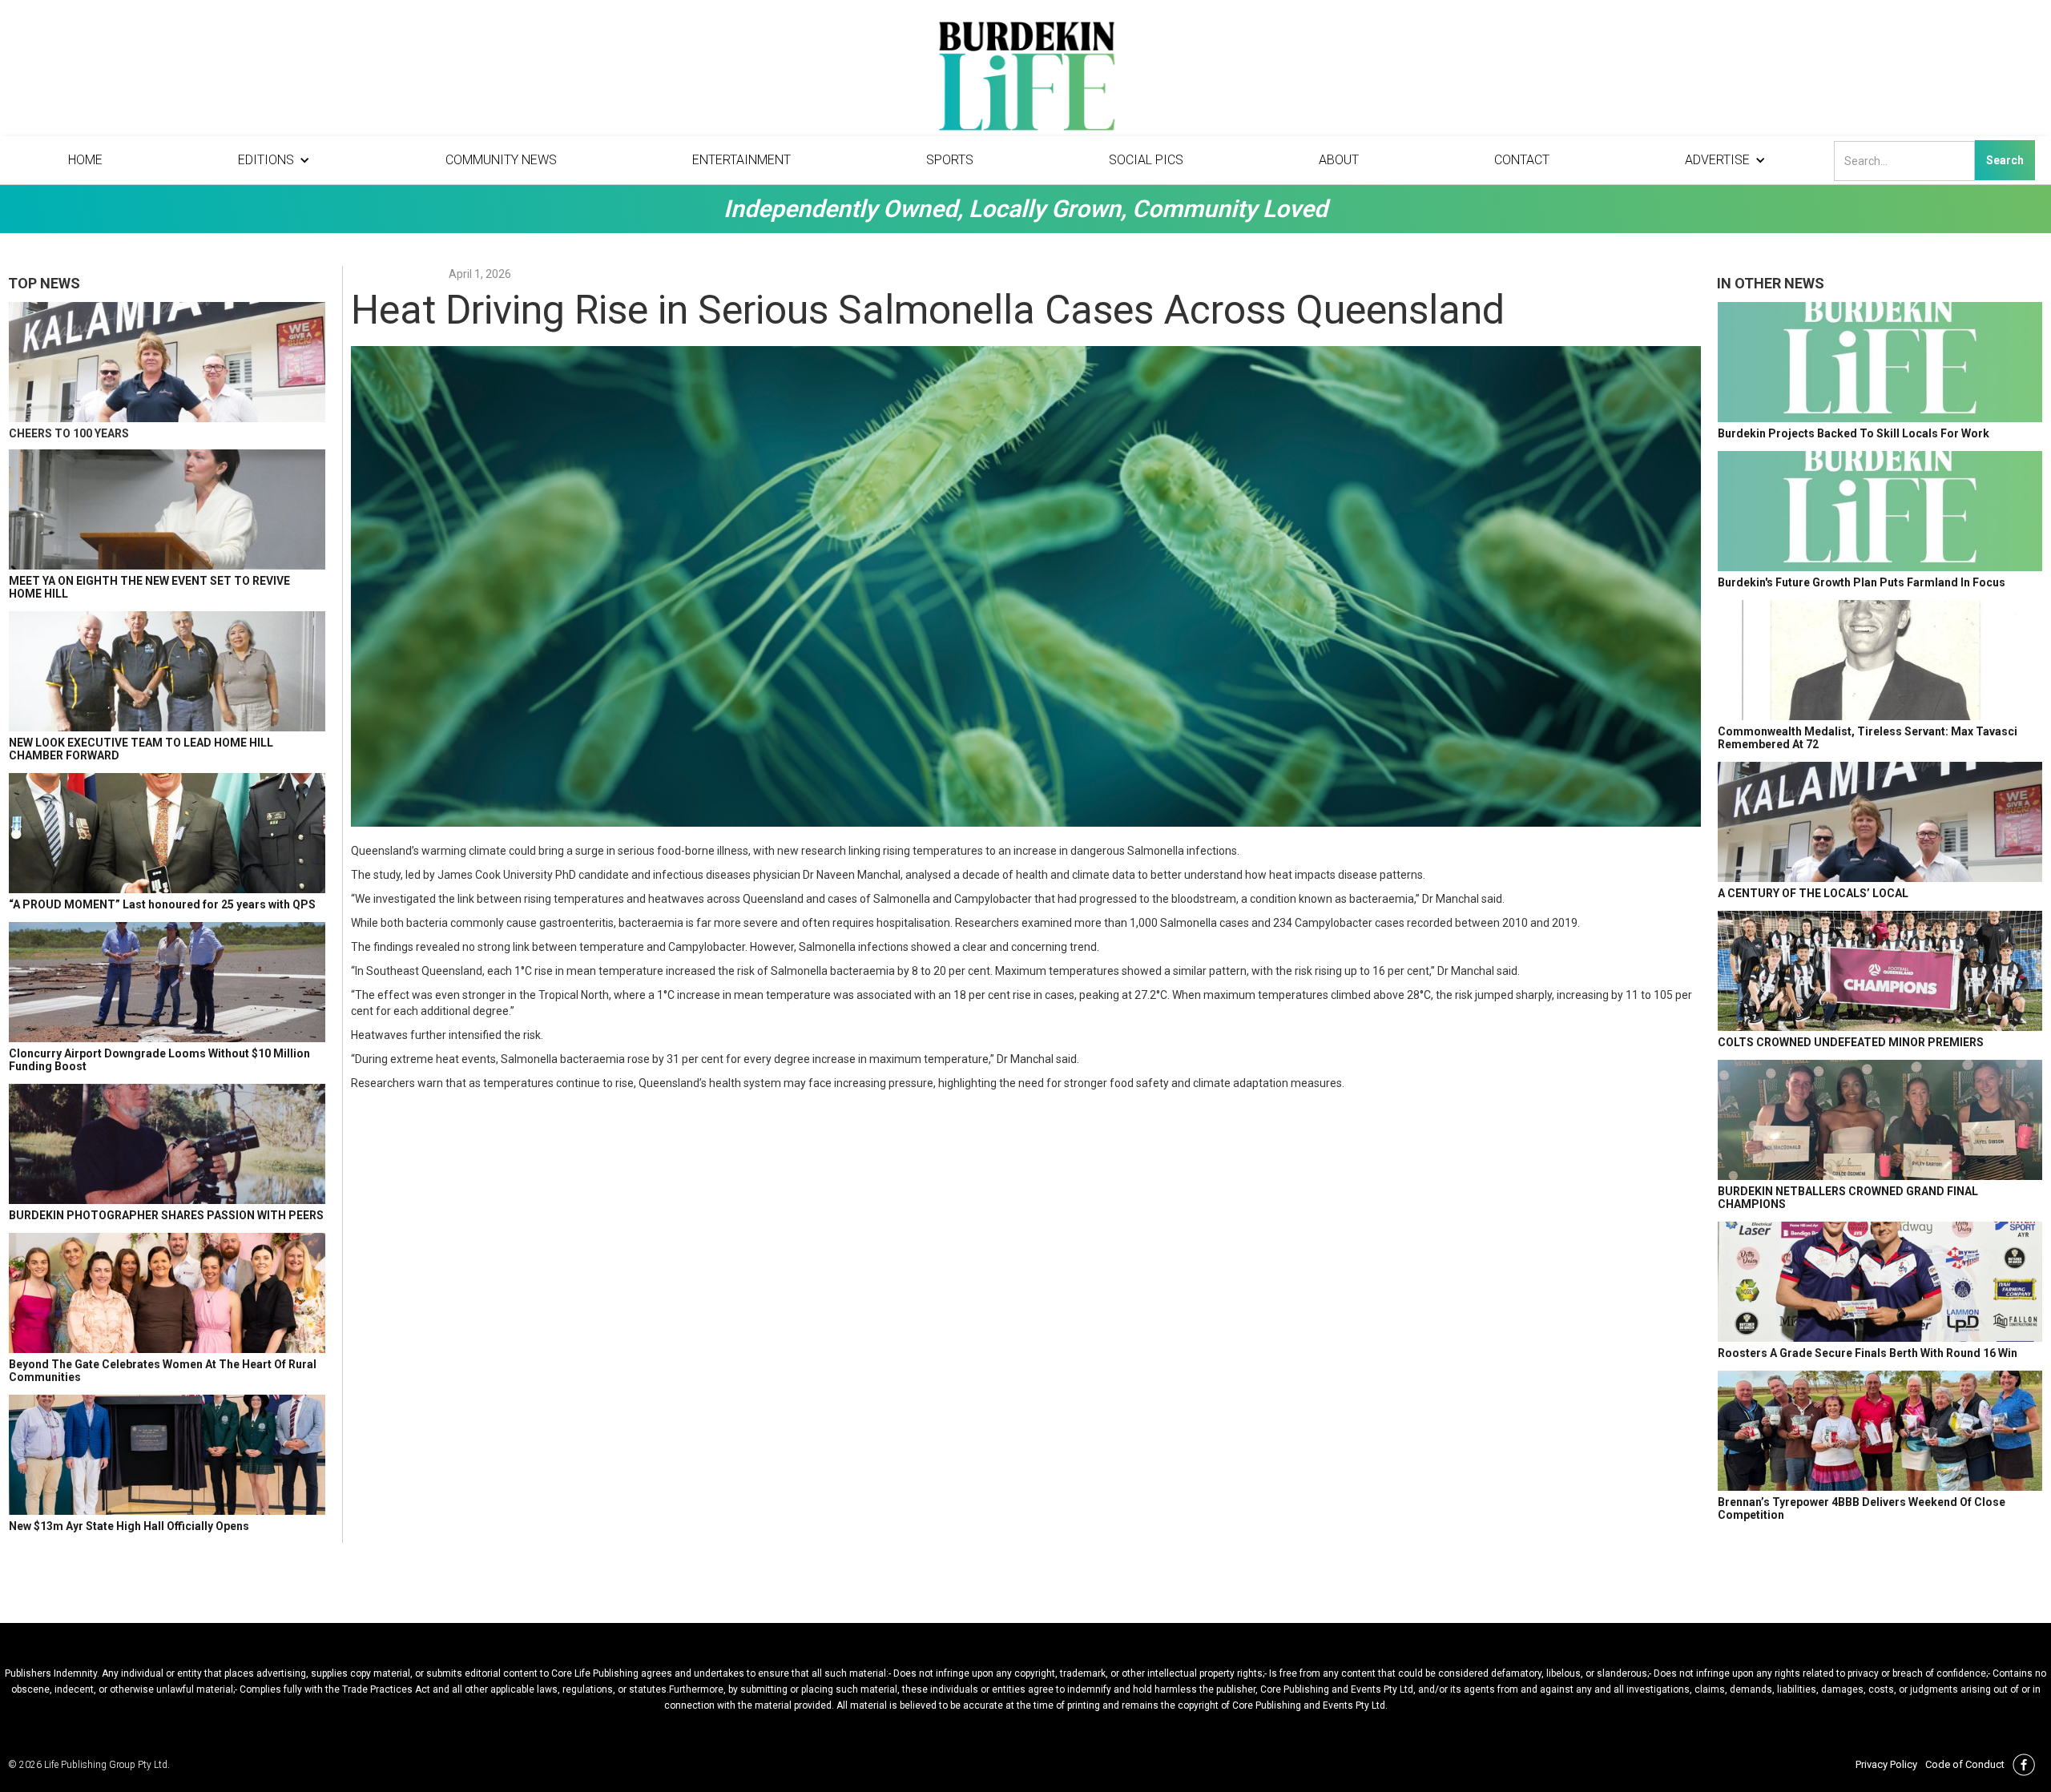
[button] (274, 160)
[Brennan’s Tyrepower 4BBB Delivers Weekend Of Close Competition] (1880, 1431)
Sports (950, 160)
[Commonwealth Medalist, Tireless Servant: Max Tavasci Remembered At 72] (1880, 660)
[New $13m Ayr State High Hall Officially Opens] (167, 1455)
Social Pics (1146, 160)
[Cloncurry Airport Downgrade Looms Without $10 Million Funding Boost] (167, 982)
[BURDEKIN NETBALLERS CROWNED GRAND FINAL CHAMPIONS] (1880, 1120)
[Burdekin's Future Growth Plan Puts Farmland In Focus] (1880, 511)
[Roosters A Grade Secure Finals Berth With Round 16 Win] (1880, 1282)
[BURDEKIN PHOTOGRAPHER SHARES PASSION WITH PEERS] (167, 1144)
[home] (1025, 80)
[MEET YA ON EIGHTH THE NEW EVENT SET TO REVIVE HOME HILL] (167, 509)
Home (85, 160)
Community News (501, 160)
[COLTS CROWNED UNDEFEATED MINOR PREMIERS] (1880, 971)
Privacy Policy (1886, 1764)
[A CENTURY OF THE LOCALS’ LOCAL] (1880, 822)
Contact (1522, 160)
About (1339, 160)
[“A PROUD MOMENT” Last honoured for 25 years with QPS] (167, 833)
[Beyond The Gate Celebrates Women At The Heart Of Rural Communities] (167, 1293)
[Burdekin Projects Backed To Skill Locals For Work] (1880, 362)
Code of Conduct (1965, 1764)
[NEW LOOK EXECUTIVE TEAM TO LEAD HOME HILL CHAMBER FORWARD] (167, 671)
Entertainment (741, 160)
